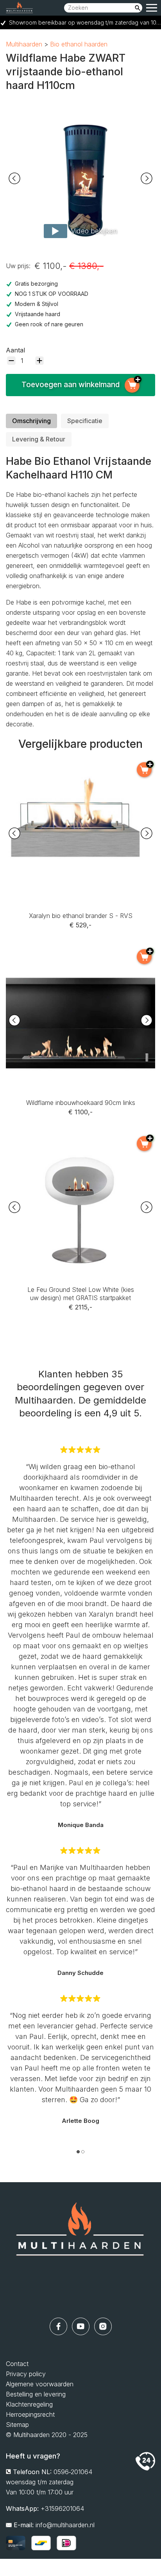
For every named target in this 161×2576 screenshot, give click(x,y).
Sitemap (17, 2425)
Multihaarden (24, 44)
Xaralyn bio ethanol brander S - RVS (81, 764)
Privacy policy (26, 2374)
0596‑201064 (73, 2472)
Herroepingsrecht (30, 2414)
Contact (17, 2364)
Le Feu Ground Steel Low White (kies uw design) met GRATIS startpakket (80, 1143)
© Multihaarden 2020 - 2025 (47, 2435)
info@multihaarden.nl (65, 2525)
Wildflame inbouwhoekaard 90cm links (81, 951)
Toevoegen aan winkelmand (71, 385)
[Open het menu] (152, 8)
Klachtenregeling (29, 2404)
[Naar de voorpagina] (80, 2250)
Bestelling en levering (36, 2394)
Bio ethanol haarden (79, 44)
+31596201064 (62, 2508)
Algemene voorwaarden (40, 2384)
